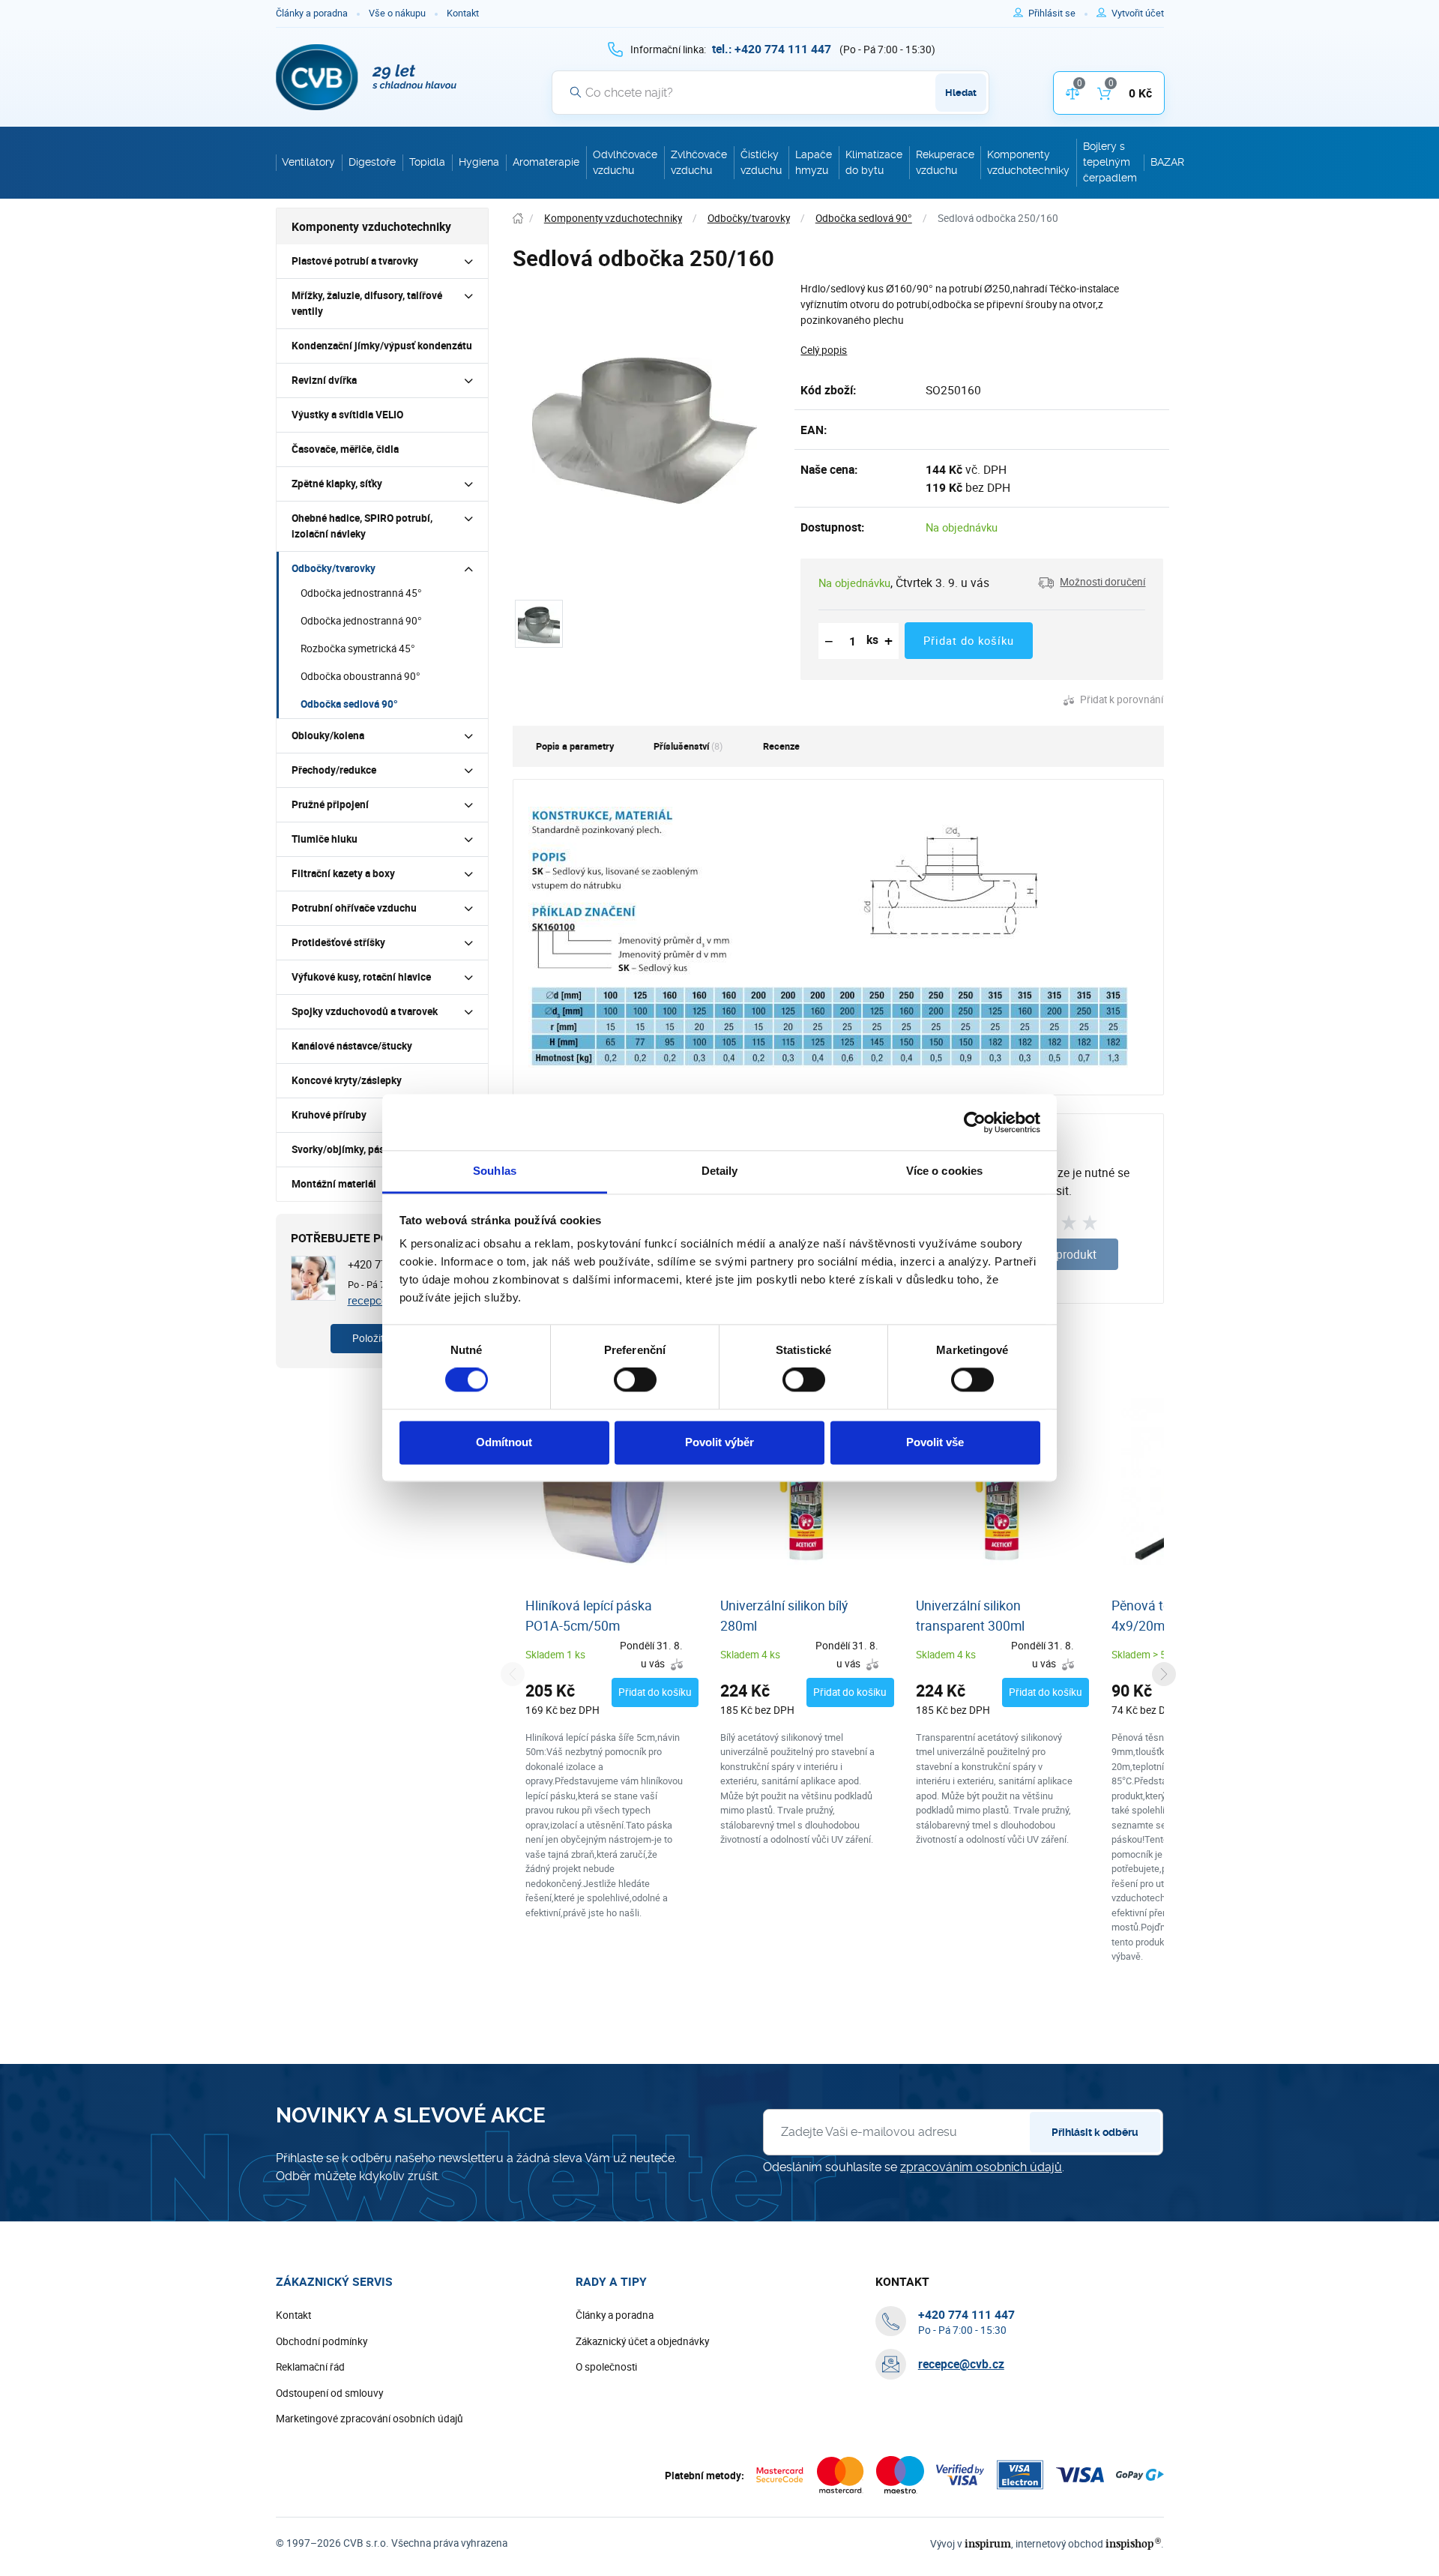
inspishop (1133, 2543)
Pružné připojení (330, 804)
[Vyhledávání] (576, 92)
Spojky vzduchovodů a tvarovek (365, 1011)
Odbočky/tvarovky (334, 568)
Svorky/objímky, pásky (343, 1149)
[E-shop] (518, 219)
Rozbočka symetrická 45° (358, 648)
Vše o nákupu (397, 13)
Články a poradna (312, 13)
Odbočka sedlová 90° (349, 704)
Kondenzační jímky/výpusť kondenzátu (382, 346)
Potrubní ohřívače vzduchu (354, 908)
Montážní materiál (334, 1184)
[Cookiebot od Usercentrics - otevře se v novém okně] (975, 1122)
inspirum (988, 2543)
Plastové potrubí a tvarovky (355, 261)
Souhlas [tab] (495, 1171)
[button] (1092, 583)
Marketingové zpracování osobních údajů (369, 2419)
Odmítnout (504, 1442)
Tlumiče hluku (325, 839)
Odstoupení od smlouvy (329, 2393)
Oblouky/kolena (328, 735)
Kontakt (463, 13)
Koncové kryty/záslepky (347, 1080)
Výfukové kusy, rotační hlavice (361, 977)
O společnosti (606, 2367)
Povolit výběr (719, 1442)
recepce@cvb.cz (961, 2364)
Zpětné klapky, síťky (337, 484)
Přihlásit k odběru (1095, 2132)
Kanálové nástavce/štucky (352, 1046)
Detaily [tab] (720, 1171)
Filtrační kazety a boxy (343, 873)
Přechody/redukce (334, 770)
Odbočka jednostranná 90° (361, 621)
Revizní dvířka (324, 380)
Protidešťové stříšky (338, 942)
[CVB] (366, 77)
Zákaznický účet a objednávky (642, 2341)
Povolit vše (935, 1442)
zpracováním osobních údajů (981, 2167)
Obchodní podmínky (322, 2341)
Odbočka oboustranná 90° (360, 676)
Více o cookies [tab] (944, 1171)
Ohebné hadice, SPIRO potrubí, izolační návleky (362, 526)
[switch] (635, 1380)
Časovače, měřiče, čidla (345, 449)
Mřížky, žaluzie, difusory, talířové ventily (367, 303)
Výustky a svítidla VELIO (347, 415)
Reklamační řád (310, 2367)
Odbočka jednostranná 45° (361, 593)
